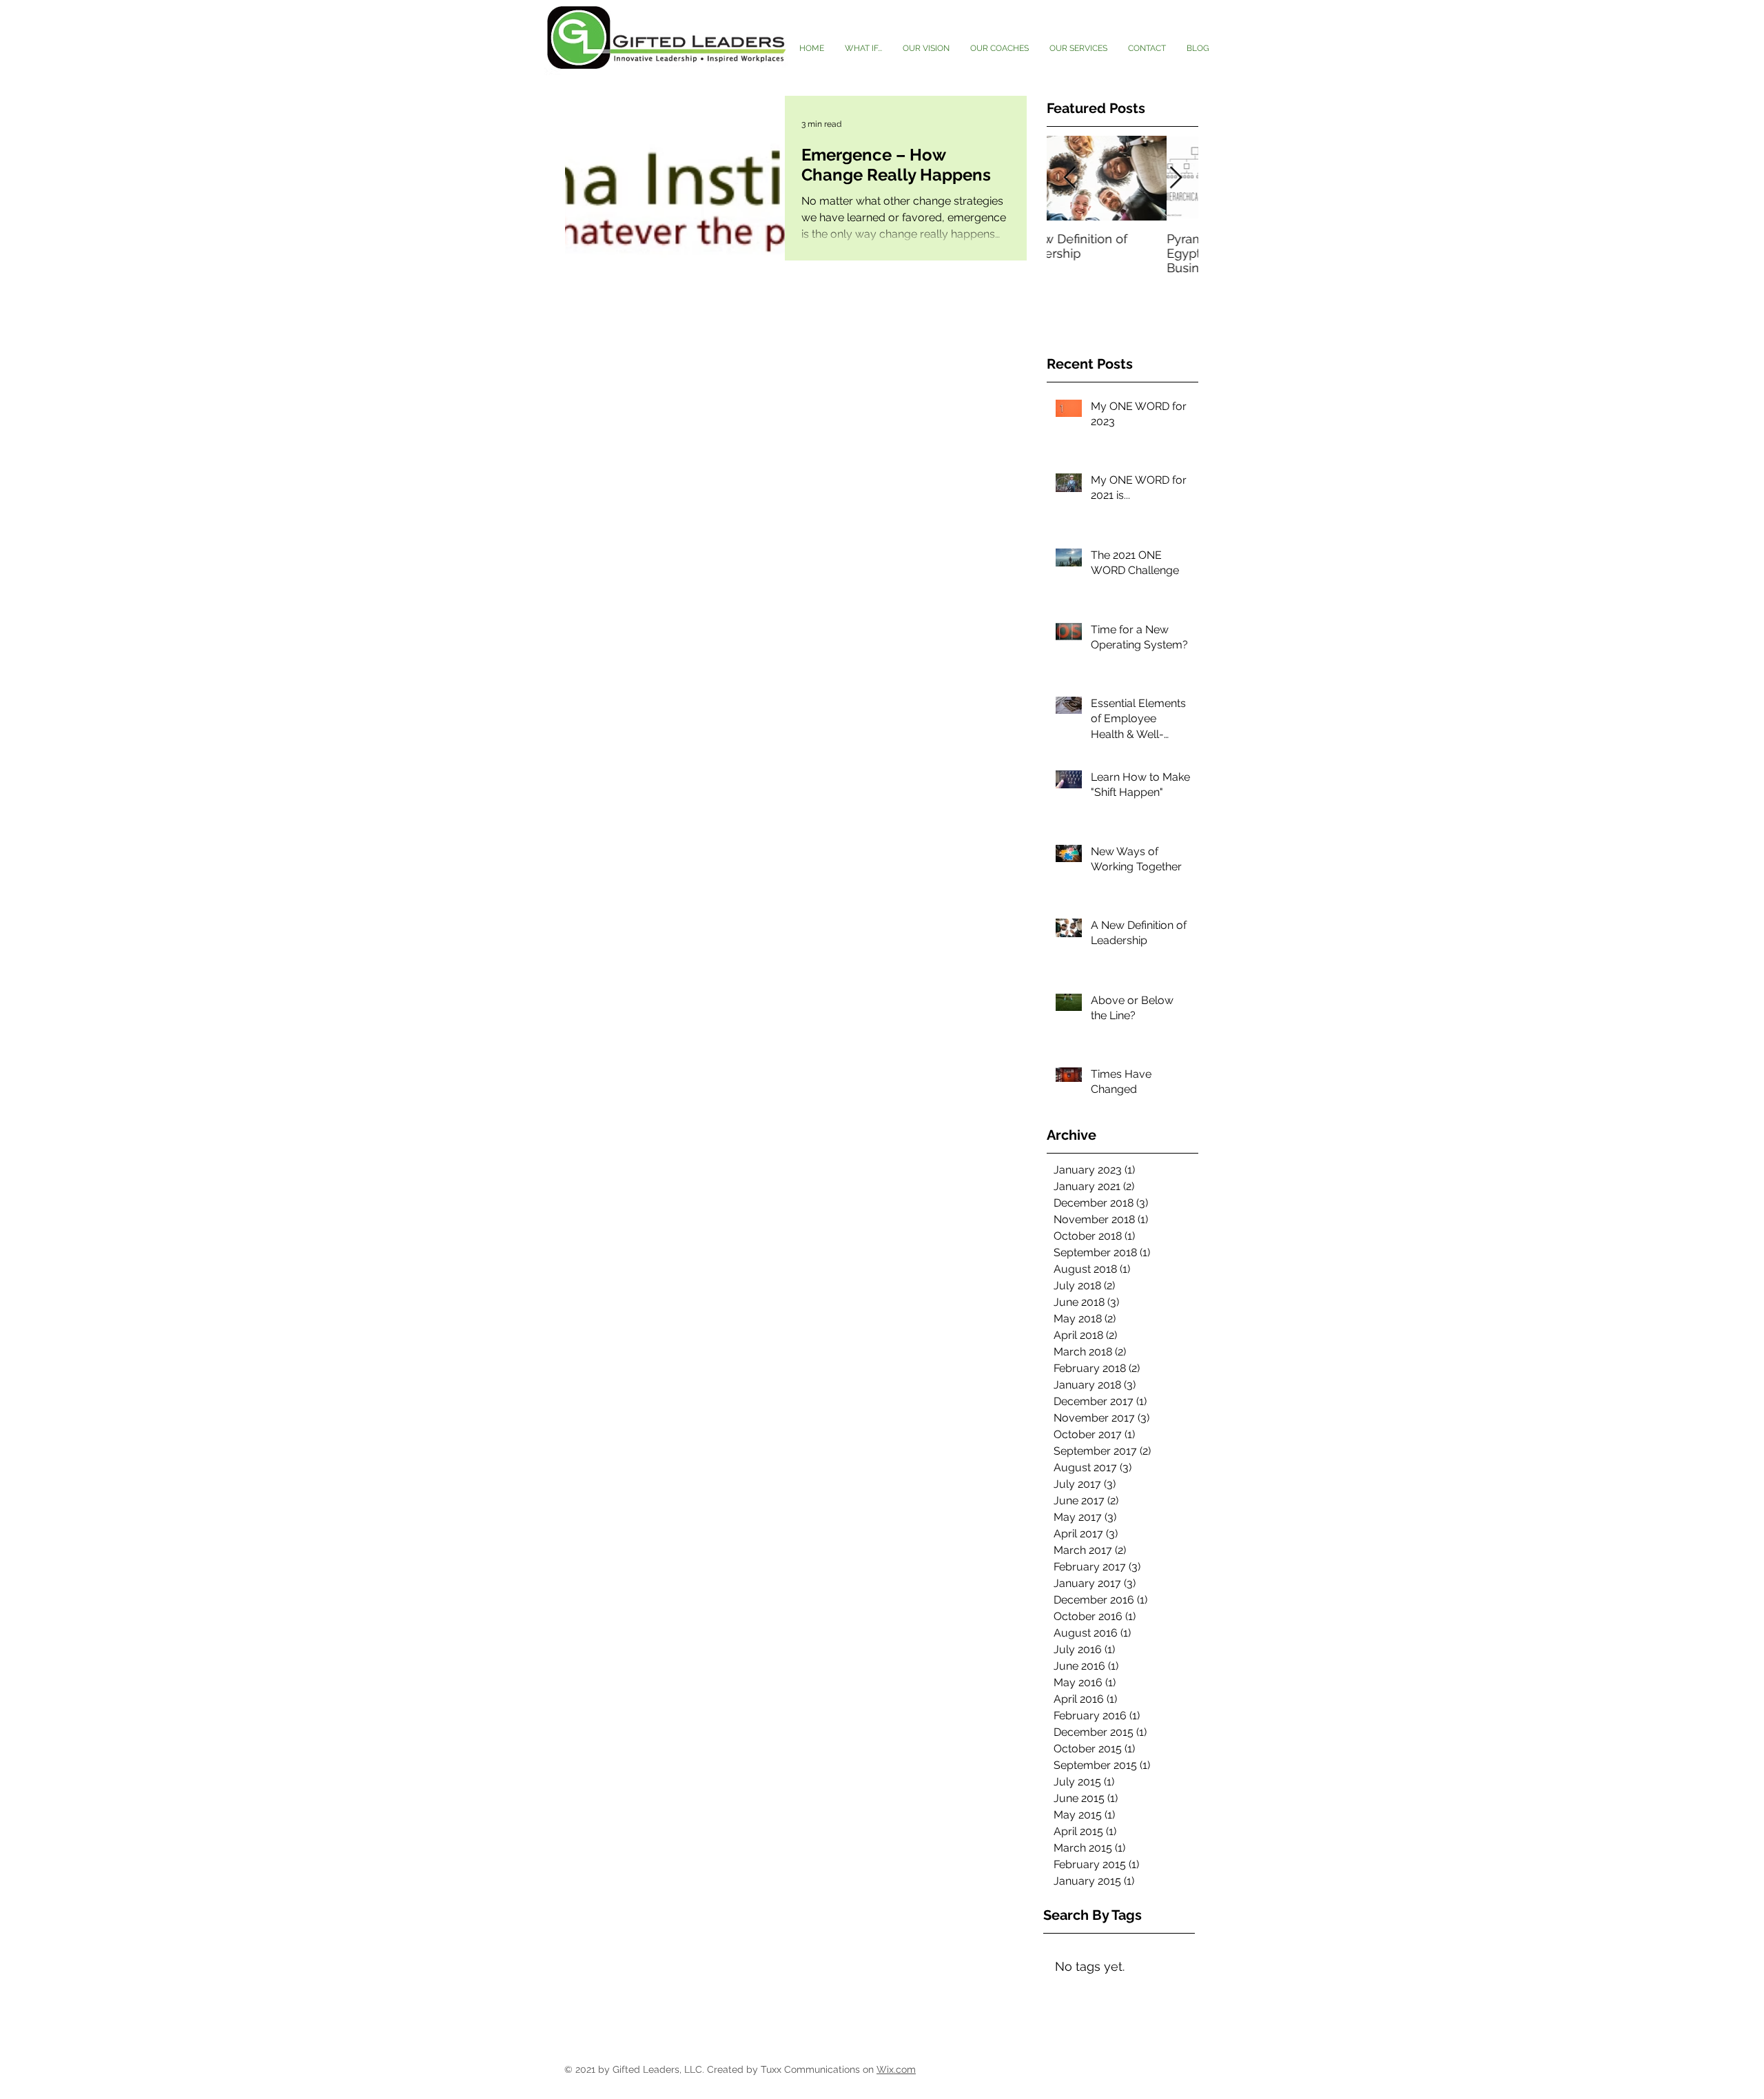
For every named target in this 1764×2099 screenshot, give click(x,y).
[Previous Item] (1069, 178)
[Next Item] (1176, 178)
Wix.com (896, 2069)
